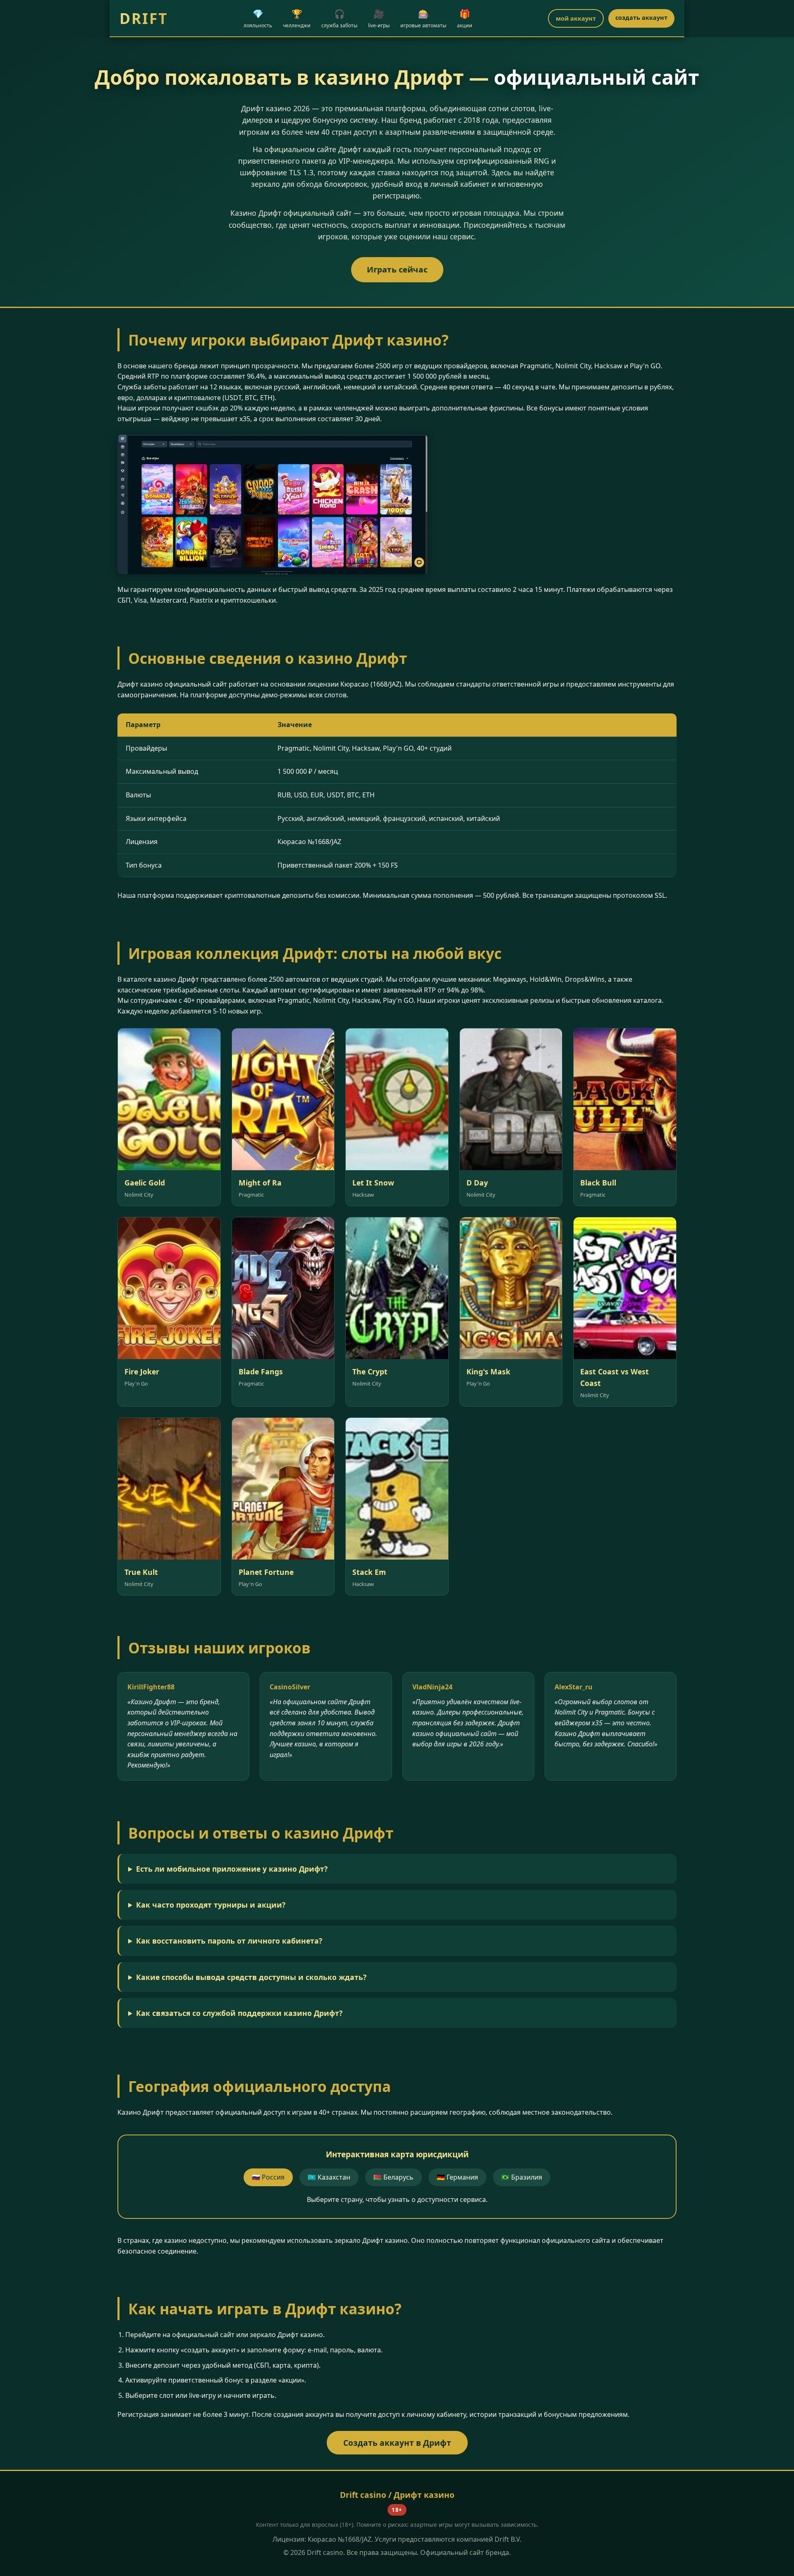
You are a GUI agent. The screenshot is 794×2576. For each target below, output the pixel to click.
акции (465, 18)
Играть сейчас (397, 269)
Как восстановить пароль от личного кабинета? (229, 1941)
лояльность (258, 18)
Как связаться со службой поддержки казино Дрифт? (239, 2013)
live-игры (379, 18)
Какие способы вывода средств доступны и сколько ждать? (251, 1977)
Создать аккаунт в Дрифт (397, 2443)
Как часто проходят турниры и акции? (211, 1905)
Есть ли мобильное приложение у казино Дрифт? (232, 1869)
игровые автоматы (423, 18)
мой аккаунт (576, 18)
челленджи (297, 18)
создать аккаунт (641, 18)
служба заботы (339, 18)
